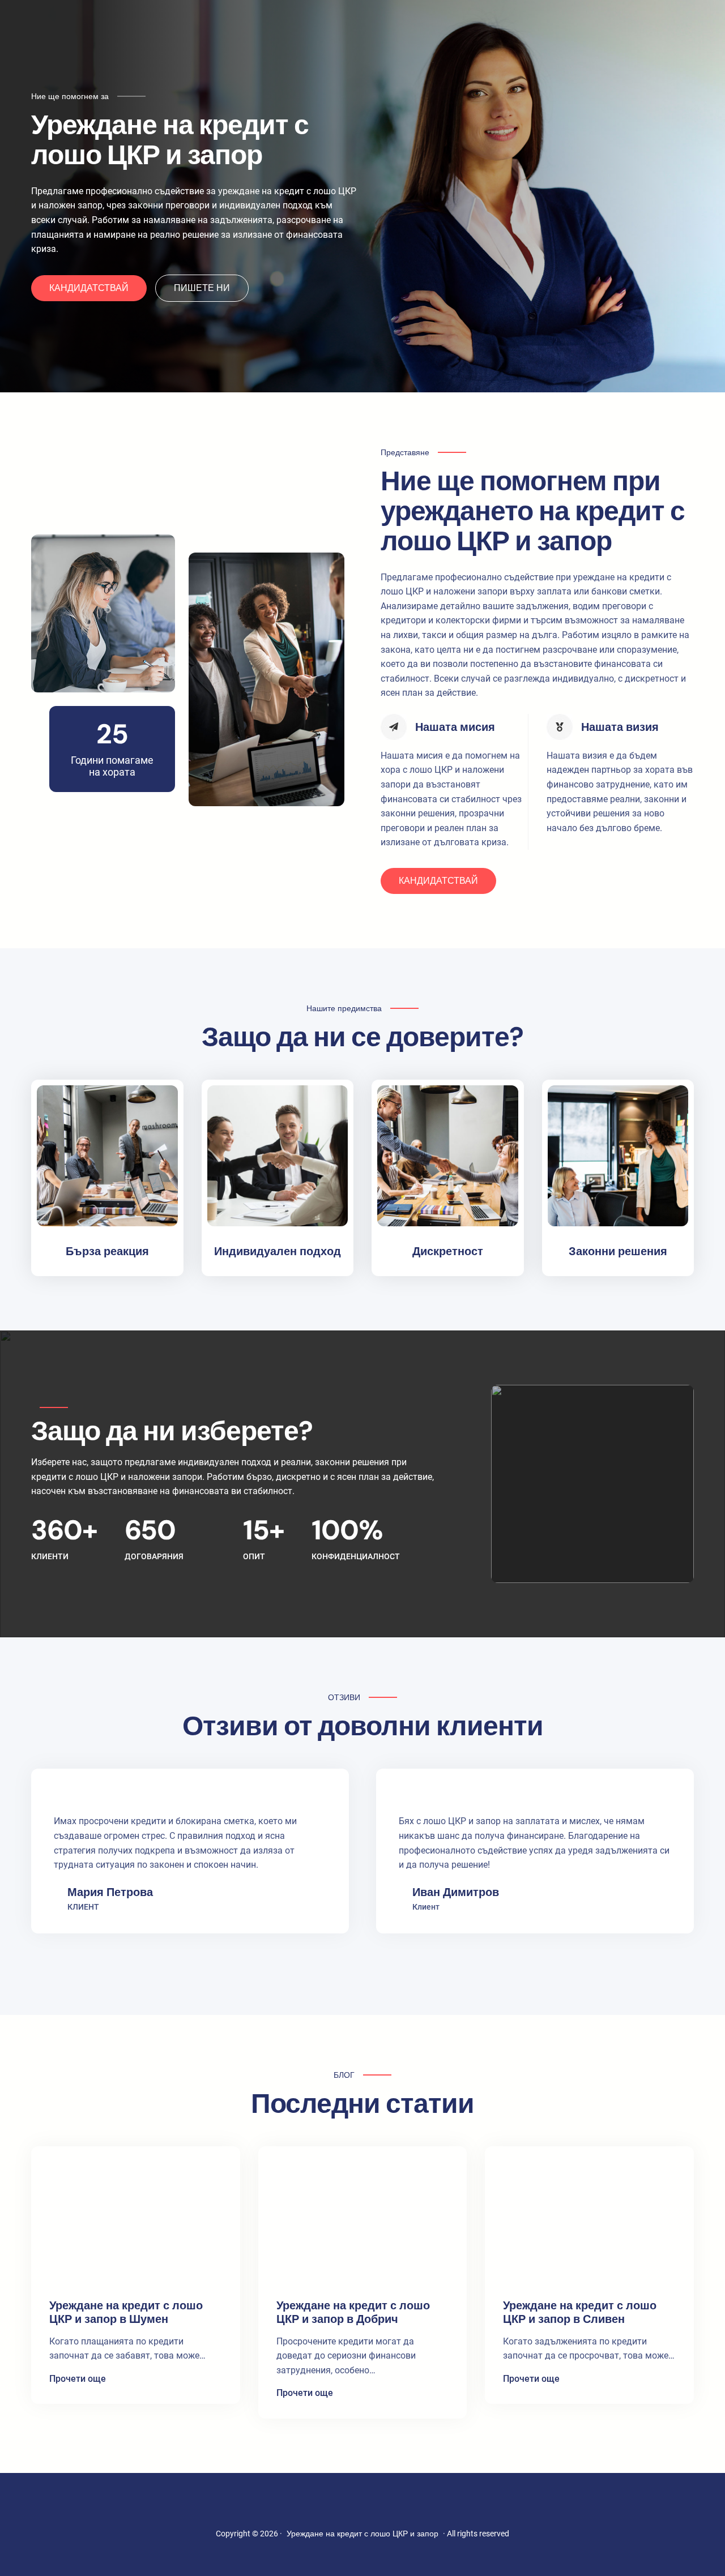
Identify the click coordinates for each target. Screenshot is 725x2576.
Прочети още (78, 2380)
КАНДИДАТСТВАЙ (89, 288)
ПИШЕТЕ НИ (202, 288)
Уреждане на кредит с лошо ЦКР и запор (362, 2534)
